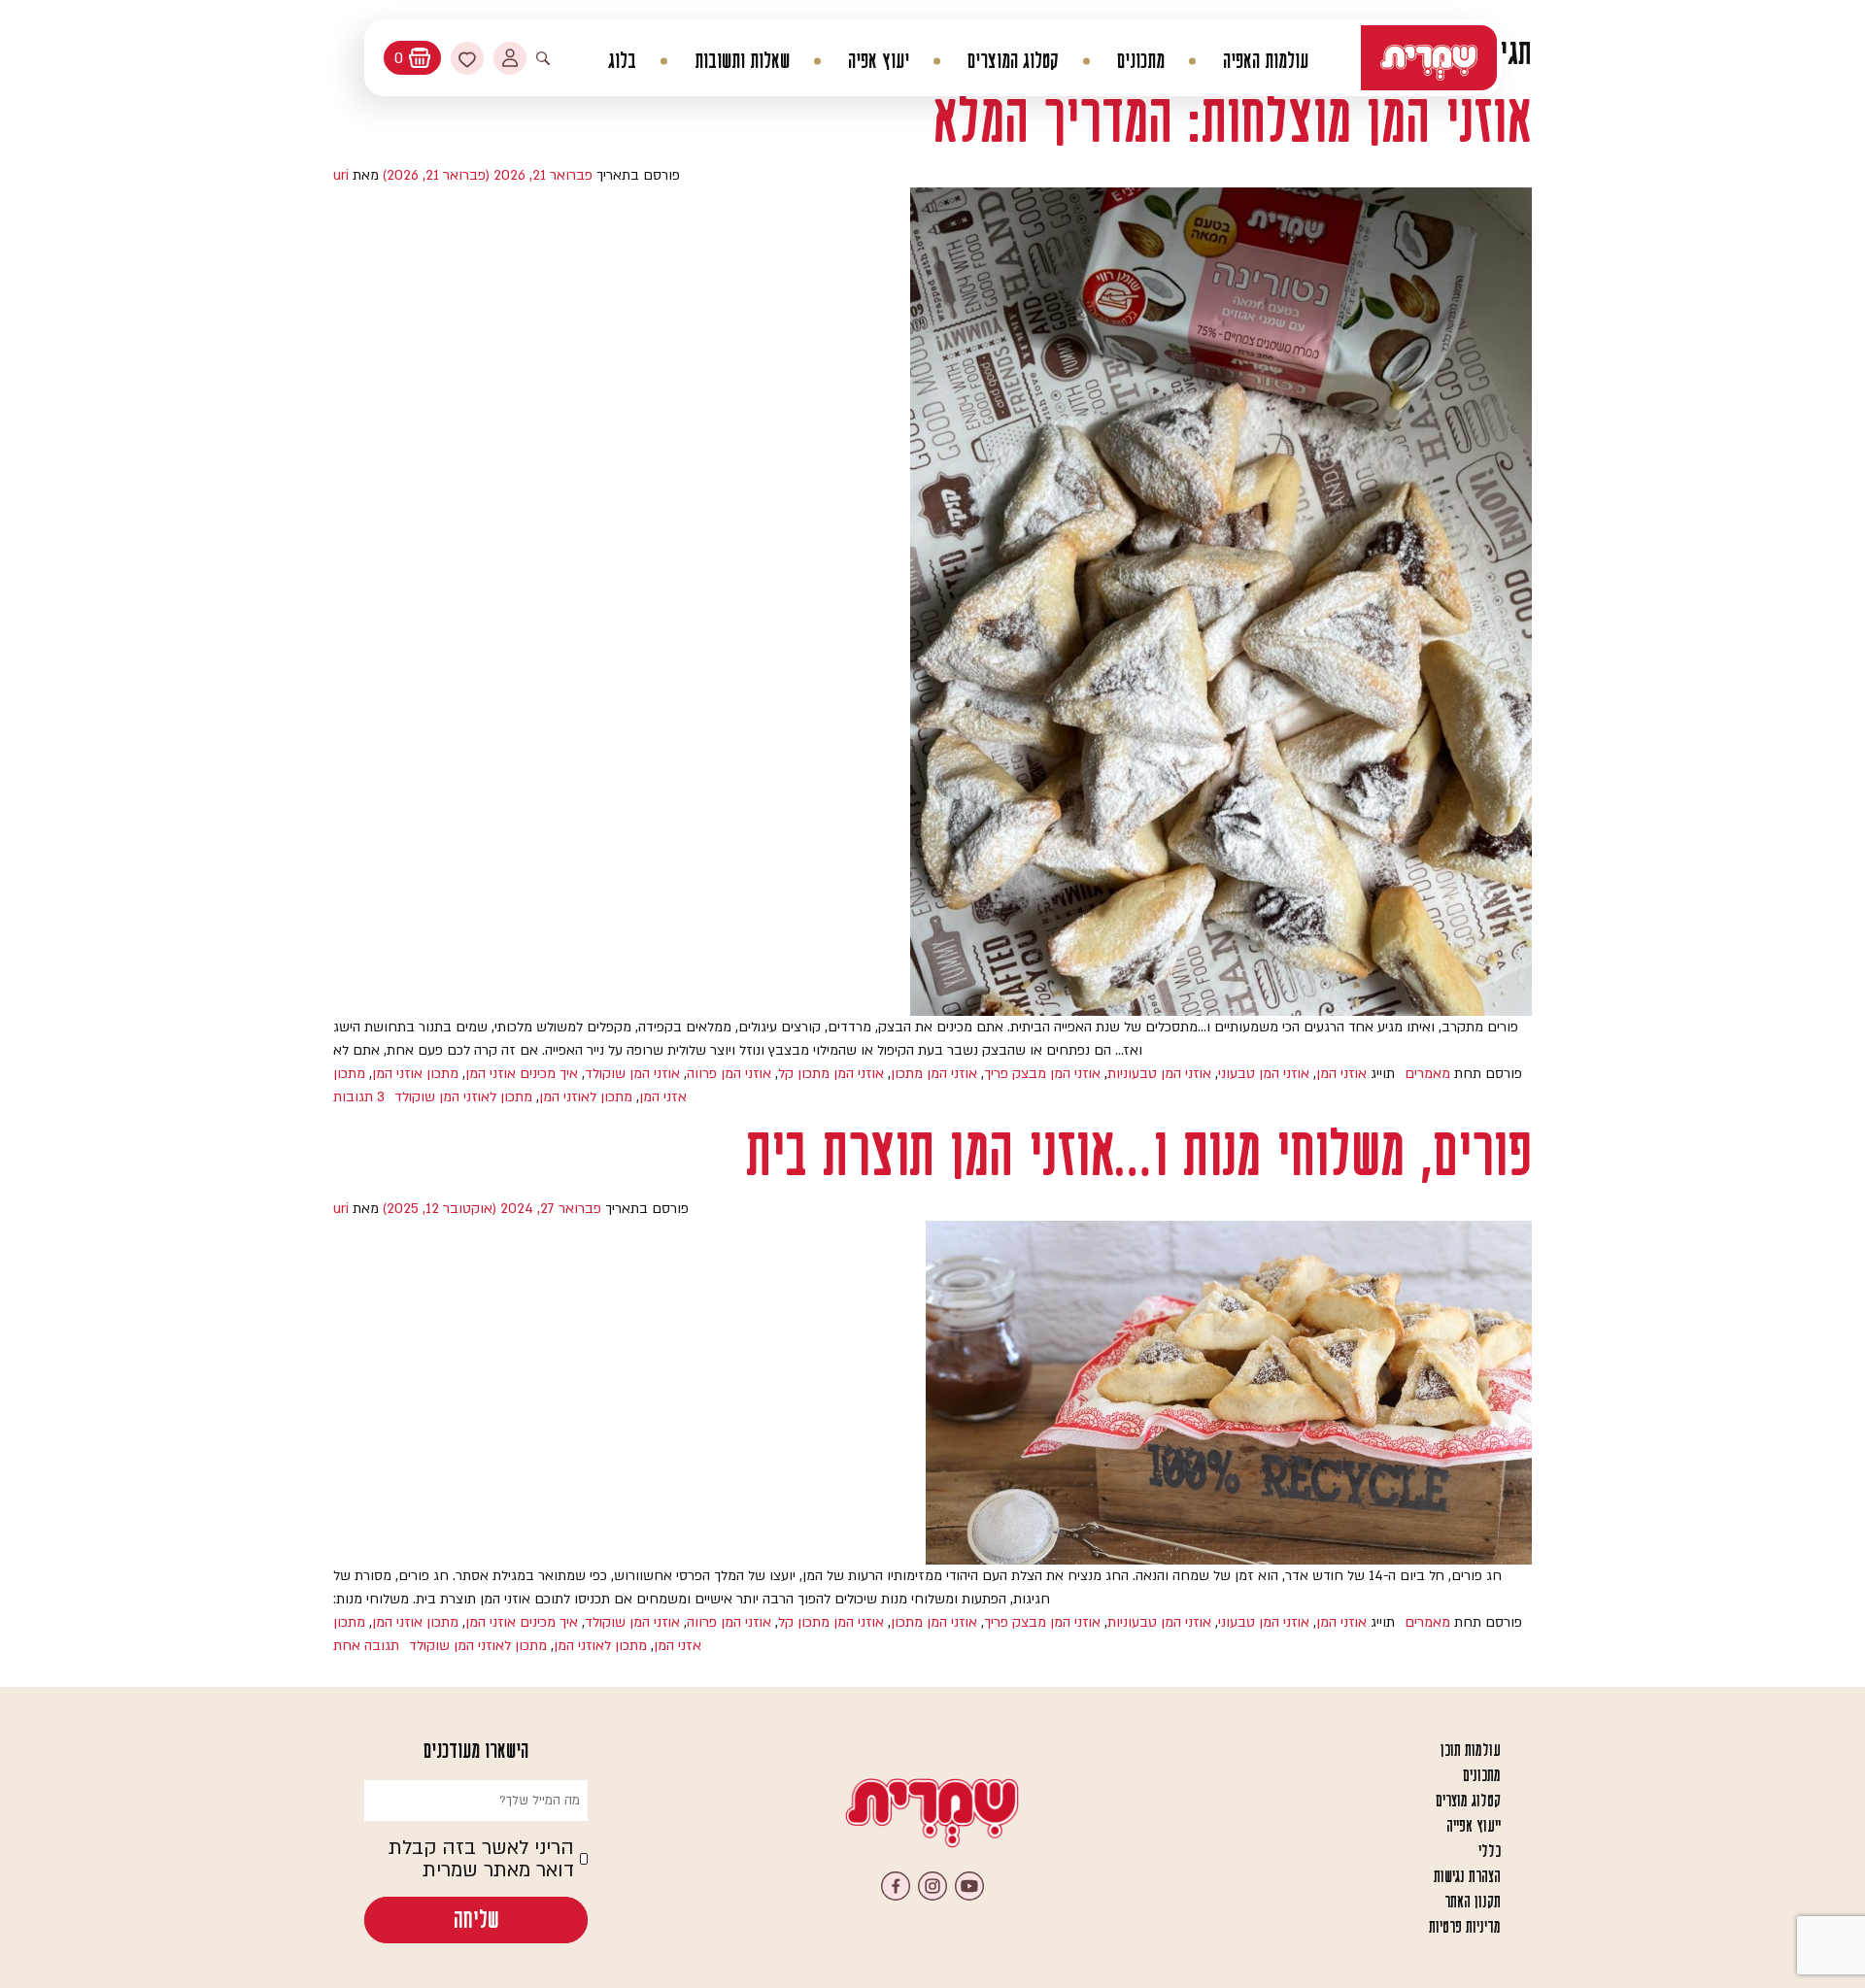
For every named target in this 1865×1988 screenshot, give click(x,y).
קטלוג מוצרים (1468, 1801)
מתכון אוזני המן (415, 1074)
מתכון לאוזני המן (586, 1097)
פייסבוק (896, 1886)
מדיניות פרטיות (1465, 1927)
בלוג (622, 61)
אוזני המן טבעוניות (1159, 1074)
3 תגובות (359, 1097)
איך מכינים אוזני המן (522, 1074)
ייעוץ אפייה (1474, 1826)
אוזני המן (1341, 1074)
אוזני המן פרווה (729, 1074)
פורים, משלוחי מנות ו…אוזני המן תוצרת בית (1139, 1153)
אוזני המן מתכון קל (831, 1074)
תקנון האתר (1473, 1902)
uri (341, 175)
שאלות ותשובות (742, 61)
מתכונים (1141, 61)
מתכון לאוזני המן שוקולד (463, 1097)
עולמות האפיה (1266, 61)
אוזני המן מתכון (934, 1074)
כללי (1490, 1851)
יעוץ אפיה (879, 61)
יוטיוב (969, 1886)
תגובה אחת (366, 1646)
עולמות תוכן (1471, 1750)
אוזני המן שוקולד (632, 1074)
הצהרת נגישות (1467, 1876)
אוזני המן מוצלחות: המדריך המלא (1232, 120)
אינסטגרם (932, 1886)
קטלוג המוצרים (1013, 61)
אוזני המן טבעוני (1264, 1074)
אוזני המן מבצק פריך (1042, 1074)
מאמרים (1427, 1074)
